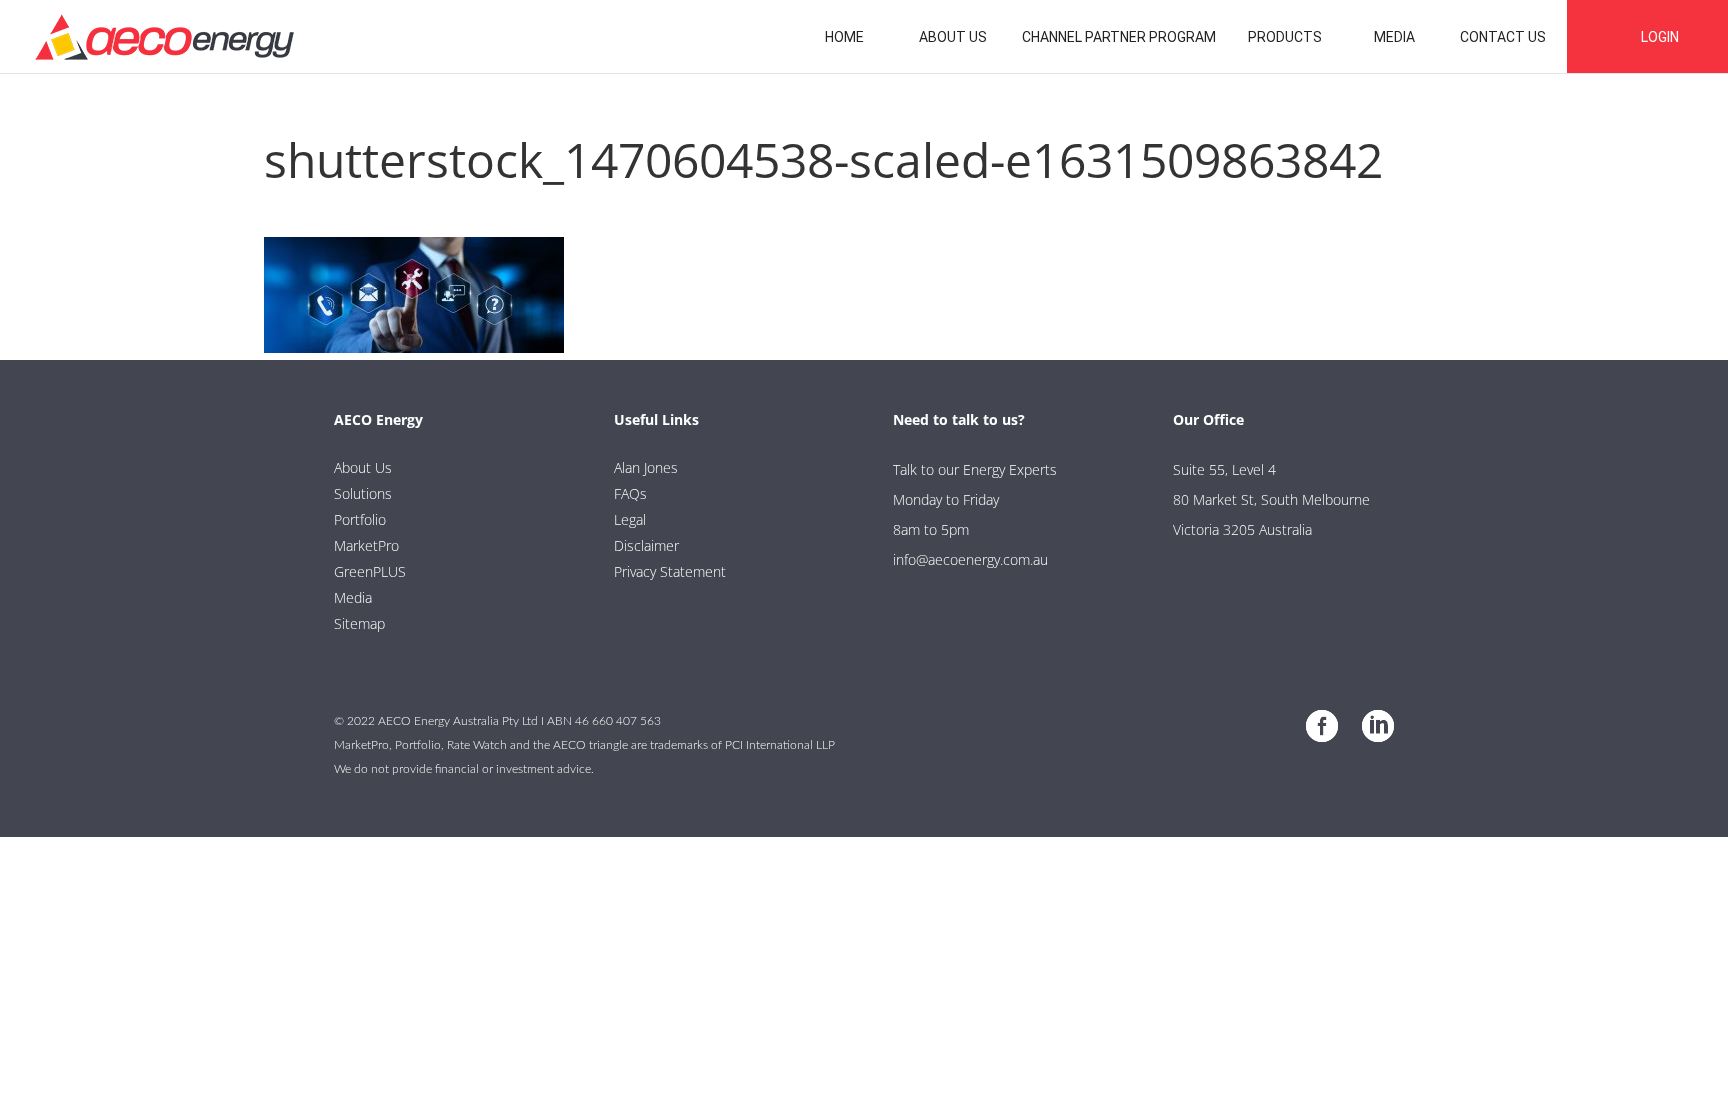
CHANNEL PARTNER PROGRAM (1119, 37)
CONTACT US (1503, 37)
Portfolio (360, 519)
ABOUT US (953, 37)
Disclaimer (646, 545)
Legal (630, 519)
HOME (844, 37)
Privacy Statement (670, 571)
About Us (363, 467)
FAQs (630, 493)
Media (353, 597)
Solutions (363, 493)
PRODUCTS (1285, 37)
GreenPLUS (370, 571)
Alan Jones (646, 467)
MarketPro (366, 545)
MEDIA (1394, 37)
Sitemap (359, 623)
